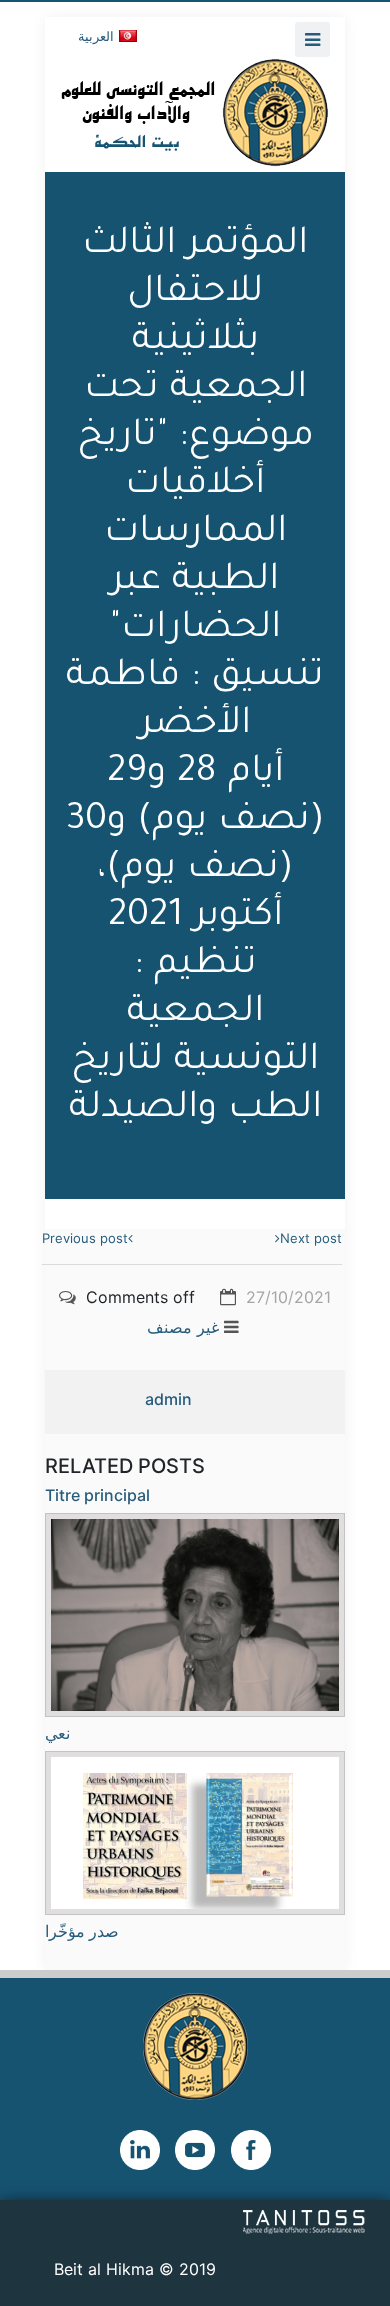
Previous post (85, 1238)
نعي (57, 1733)
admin (168, 1399)
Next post (311, 1238)
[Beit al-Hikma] (195, 112)
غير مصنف (183, 1327)
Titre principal (97, 1495)
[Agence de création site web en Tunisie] (304, 2221)
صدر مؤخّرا (82, 1931)
